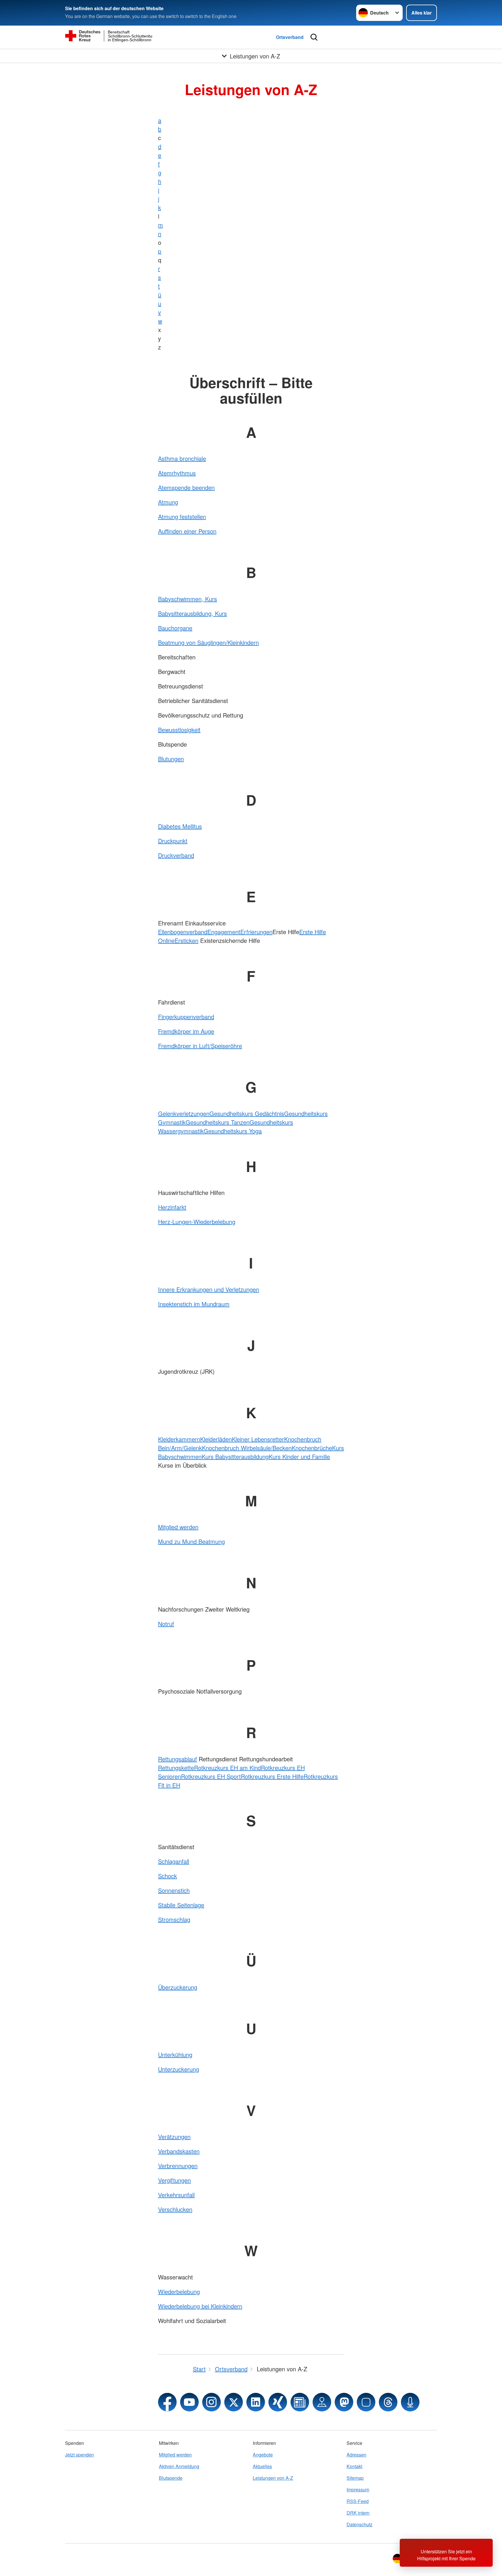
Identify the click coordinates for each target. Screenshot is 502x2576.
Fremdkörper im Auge (186, 1031)
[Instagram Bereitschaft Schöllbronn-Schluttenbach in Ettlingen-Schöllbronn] (211, 2402)
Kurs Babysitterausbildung (235, 1456)
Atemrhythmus (177, 473)
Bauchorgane (175, 628)
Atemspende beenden (186, 487)
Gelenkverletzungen (184, 1113)
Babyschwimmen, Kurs (188, 599)
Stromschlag (174, 1919)
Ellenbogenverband (183, 932)
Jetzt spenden (79, 2455)
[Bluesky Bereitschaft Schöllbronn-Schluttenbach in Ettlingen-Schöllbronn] (366, 2402)
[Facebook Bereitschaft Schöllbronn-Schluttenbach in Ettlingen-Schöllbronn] (167, 2402)
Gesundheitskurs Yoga (233, 1131)
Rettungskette (176, 1768)
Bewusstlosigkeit (179, 730)
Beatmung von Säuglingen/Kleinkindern (208, 642)
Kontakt (354, 2466)
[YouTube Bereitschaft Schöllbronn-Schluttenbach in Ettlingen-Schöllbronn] (189, 2402)
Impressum (358, 2490)
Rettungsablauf (178, 1759)
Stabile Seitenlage (181, 1905)
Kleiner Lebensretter (258, 1439)
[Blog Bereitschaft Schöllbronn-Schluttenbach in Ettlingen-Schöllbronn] (300, 2402)
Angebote (263, 2455)
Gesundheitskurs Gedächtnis (247, 1113)
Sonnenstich (174, 1890)
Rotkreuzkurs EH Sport (211, 1776)
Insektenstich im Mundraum (194, 1304)
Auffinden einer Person (187, 531)
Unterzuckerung (179, 2069)
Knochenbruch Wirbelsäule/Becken (247, 1448)
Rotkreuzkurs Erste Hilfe (272, 1776)
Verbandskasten (179, 2151)
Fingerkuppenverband (186, 1017)
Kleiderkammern (179, 1439)
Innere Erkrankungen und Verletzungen (209, 1289)
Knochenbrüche (312, 1448)
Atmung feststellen (182, 517)
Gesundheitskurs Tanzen (218, 1122)
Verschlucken (175, 2209)
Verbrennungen (178, 2166)
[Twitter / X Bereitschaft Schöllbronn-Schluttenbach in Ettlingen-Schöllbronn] (234, 2402)
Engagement (224, 932)
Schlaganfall (174, 1861)
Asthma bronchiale (182, 458)
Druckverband (176, 855)
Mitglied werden (178, 1527)
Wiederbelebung (179, 2292)
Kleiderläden (216, 1439)
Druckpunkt (173, 841)
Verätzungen (174, 2137)
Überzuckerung (178, 1987)
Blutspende (171, 2478)
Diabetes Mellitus (180, 826)
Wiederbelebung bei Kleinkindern (200, 2306)
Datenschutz (360, 2524)
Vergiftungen (174, 2180)
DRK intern (358, 2513)
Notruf (166, 1624)
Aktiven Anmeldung (179, 2466)
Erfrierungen (256, 932)
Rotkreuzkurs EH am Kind (227, 1768)
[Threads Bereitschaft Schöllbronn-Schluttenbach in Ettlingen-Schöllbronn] (388, 2402)
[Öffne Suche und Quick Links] (314, 37)
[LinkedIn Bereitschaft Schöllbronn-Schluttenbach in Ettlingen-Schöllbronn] (256, 2402)
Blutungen (171, 759)
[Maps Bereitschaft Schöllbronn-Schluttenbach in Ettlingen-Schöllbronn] (322, 2402)
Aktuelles (262, 2466)
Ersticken (187, 940)
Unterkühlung (175, 2055)
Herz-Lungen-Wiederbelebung (197, 1222)
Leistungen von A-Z (273, 2478)
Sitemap (355, 2478)
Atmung (168, 502)
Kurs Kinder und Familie (299, 1456)
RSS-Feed (358, 2501)
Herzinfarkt (172, 1207)
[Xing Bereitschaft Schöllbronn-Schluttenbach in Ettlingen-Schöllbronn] (278, 2402)
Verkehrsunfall (176, 2195)
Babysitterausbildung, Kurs (192, 613)
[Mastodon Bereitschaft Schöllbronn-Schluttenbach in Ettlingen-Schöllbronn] (344, 2402)
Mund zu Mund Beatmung (191, 1541)
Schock (167, 1876)
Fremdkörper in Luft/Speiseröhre (200, 1046)
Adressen (356, 2455)
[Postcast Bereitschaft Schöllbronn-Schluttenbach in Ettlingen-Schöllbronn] (410, 2402)
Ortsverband (290, 37)
